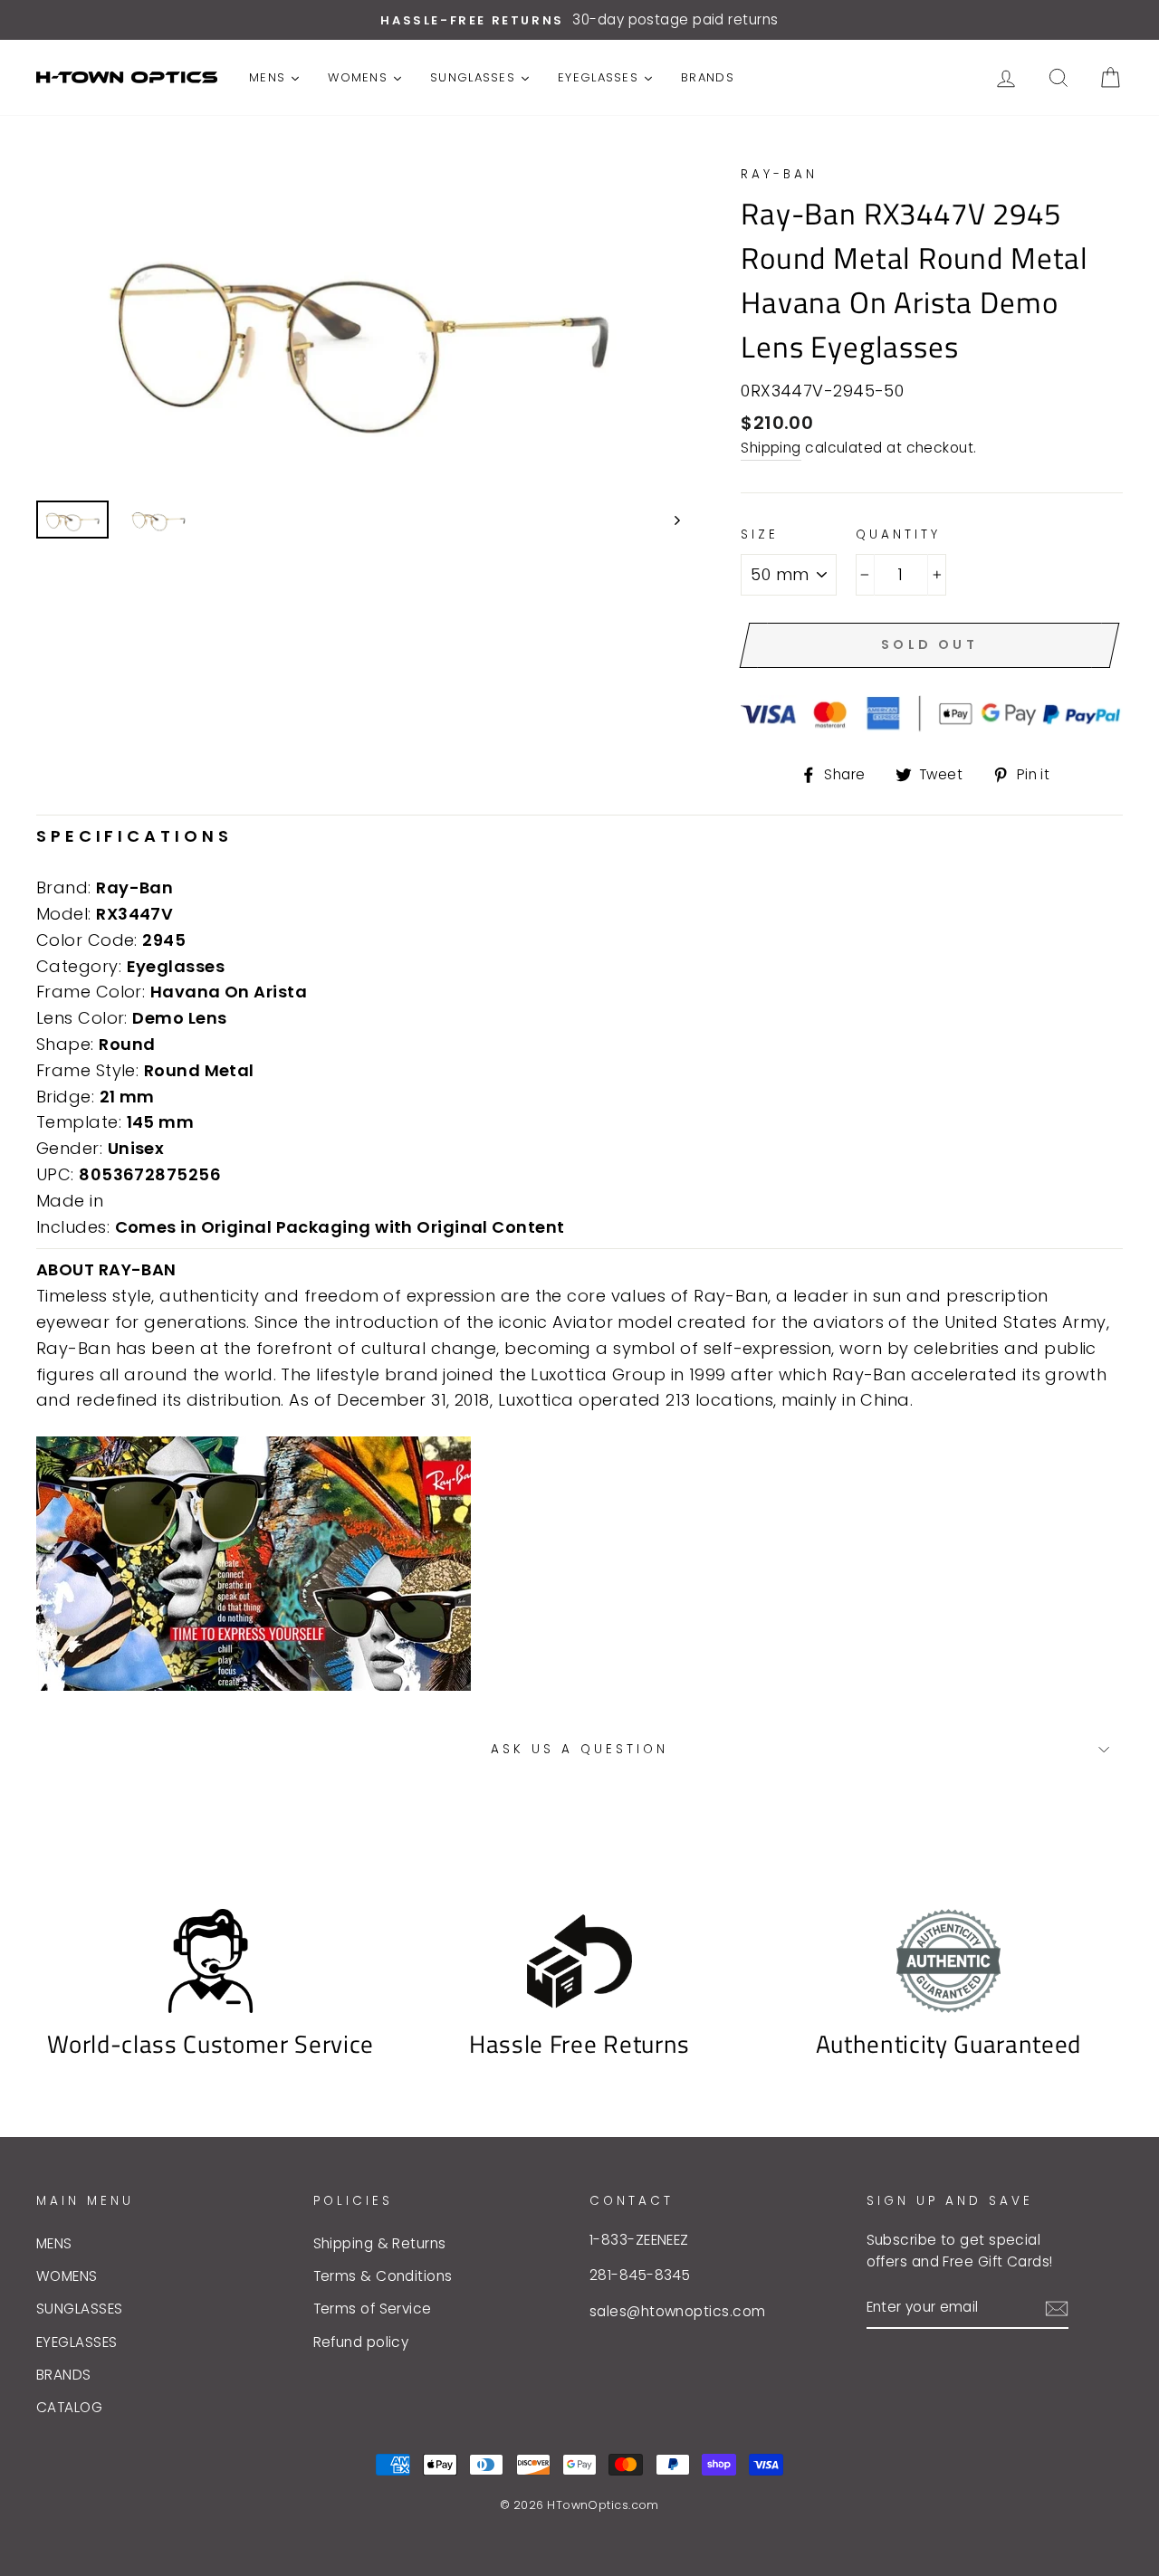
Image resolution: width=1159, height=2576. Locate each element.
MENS (54, 2243)
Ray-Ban (779, 174)
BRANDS (64, 2375)
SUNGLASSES (80, 2309)
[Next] (669, 520)
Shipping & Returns (380, 2243)
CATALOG (69, 2407)
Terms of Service (373, 2309)
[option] (579, 20)
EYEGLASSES (77, 2342)
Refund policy (361, 2342)
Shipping (771, 448)
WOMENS (67, 2276)
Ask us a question (580, 1749)
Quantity (898, 534)
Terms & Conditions (383, 2276)
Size (760, 534)
